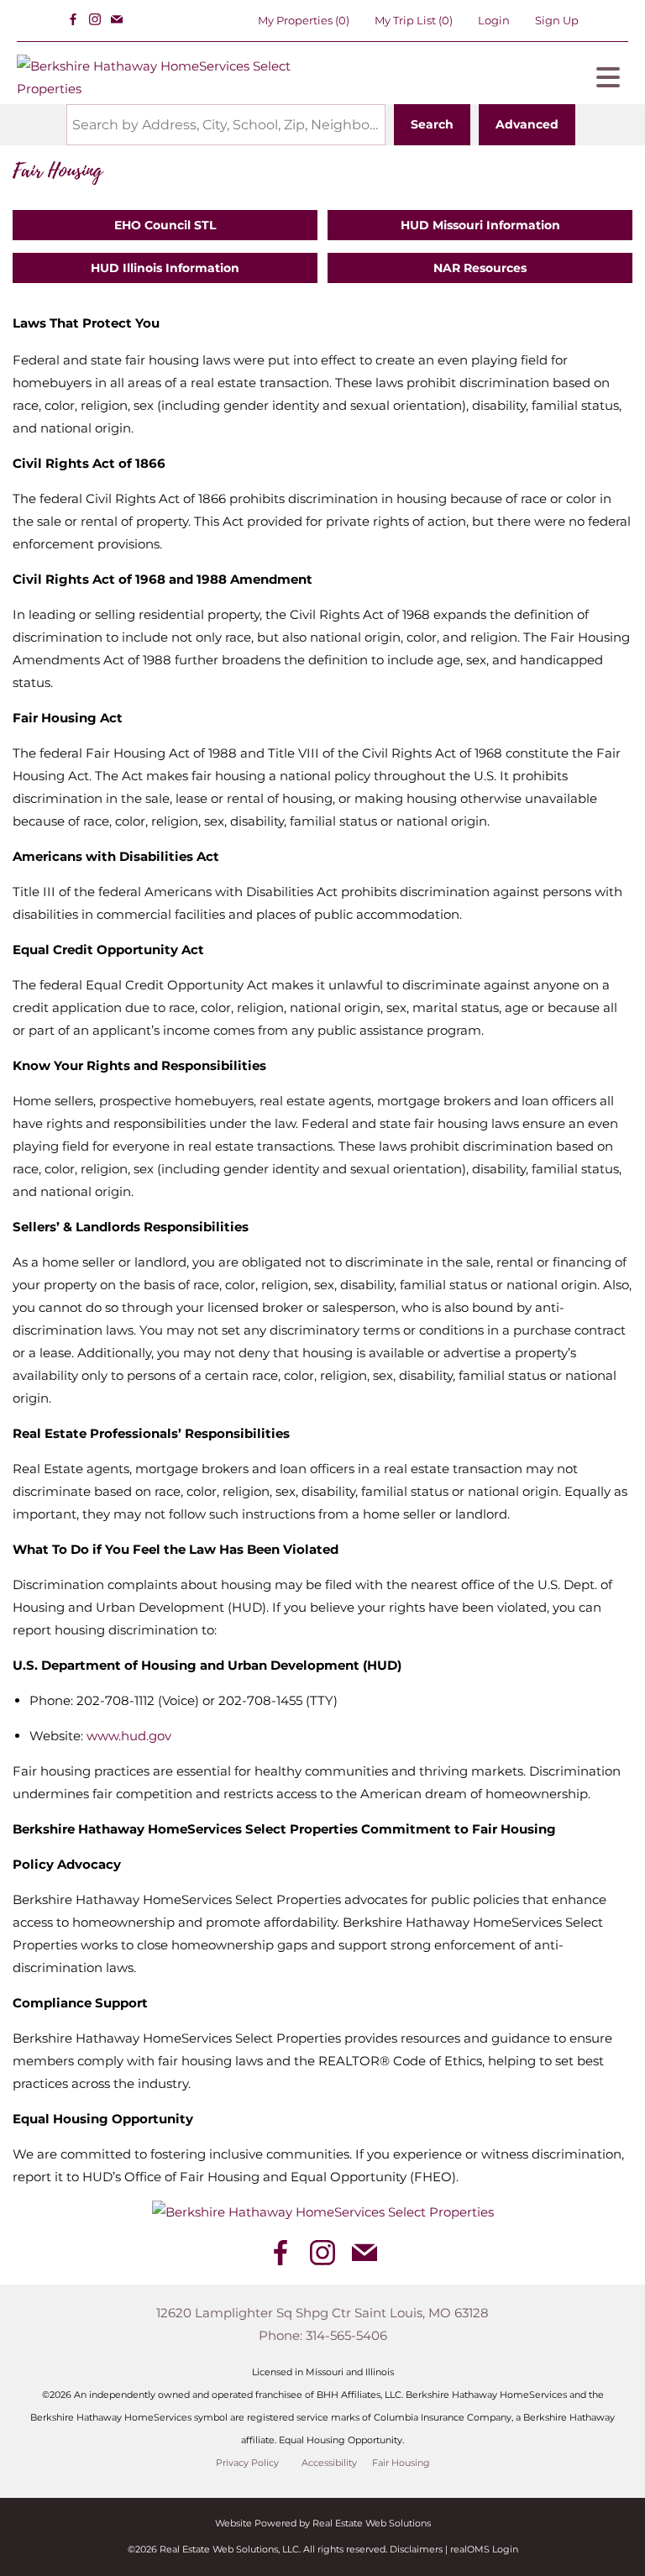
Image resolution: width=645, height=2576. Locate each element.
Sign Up (557, 20)
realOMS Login (484, 2549)
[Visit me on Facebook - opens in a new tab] (73, 20)
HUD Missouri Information (480, 225)
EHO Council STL (165, 225)
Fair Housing (401, 2463)
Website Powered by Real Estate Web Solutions (323, 2523)
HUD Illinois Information (165, 268)
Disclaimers (416, 2549)
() (304, 20)
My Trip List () (414, 20)
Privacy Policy (247, 2463)
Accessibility (329, 2463)
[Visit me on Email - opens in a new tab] (117, 20)
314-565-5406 (346, 2335)
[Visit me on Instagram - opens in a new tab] (95, 20)
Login (494, 20)
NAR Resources (480, 268)
